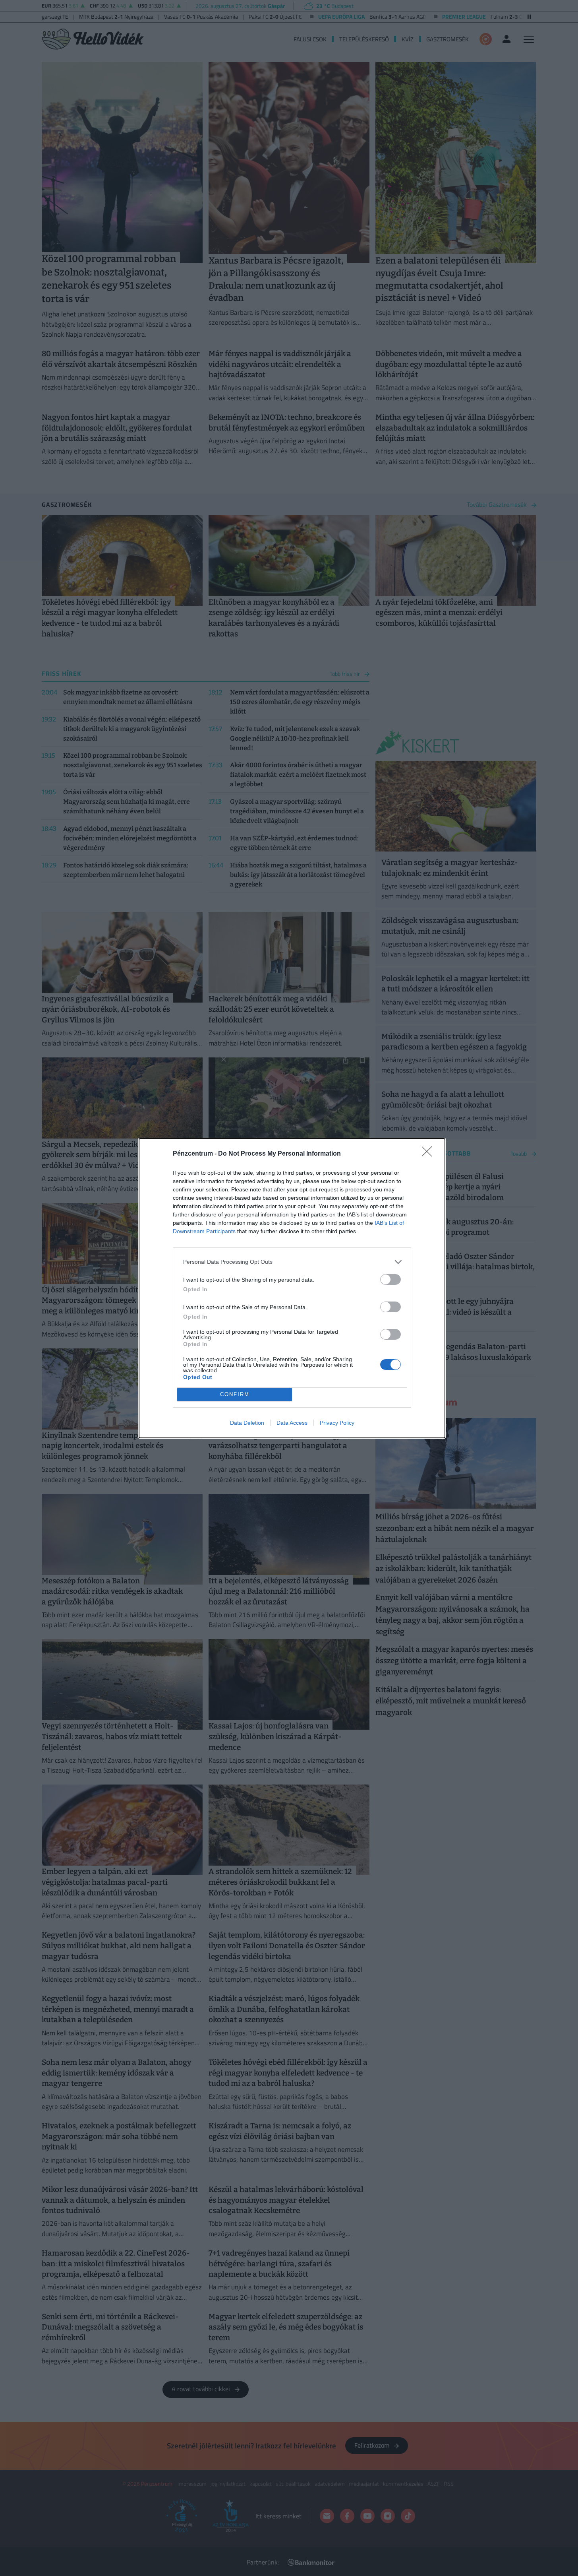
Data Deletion (247, 1423)
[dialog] (292, 1288)
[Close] (429, 1154)
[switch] (390, 1279)
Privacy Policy (337, 1423)
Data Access (292, 1423)
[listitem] (292, 1262)
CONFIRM (235, 1394)
